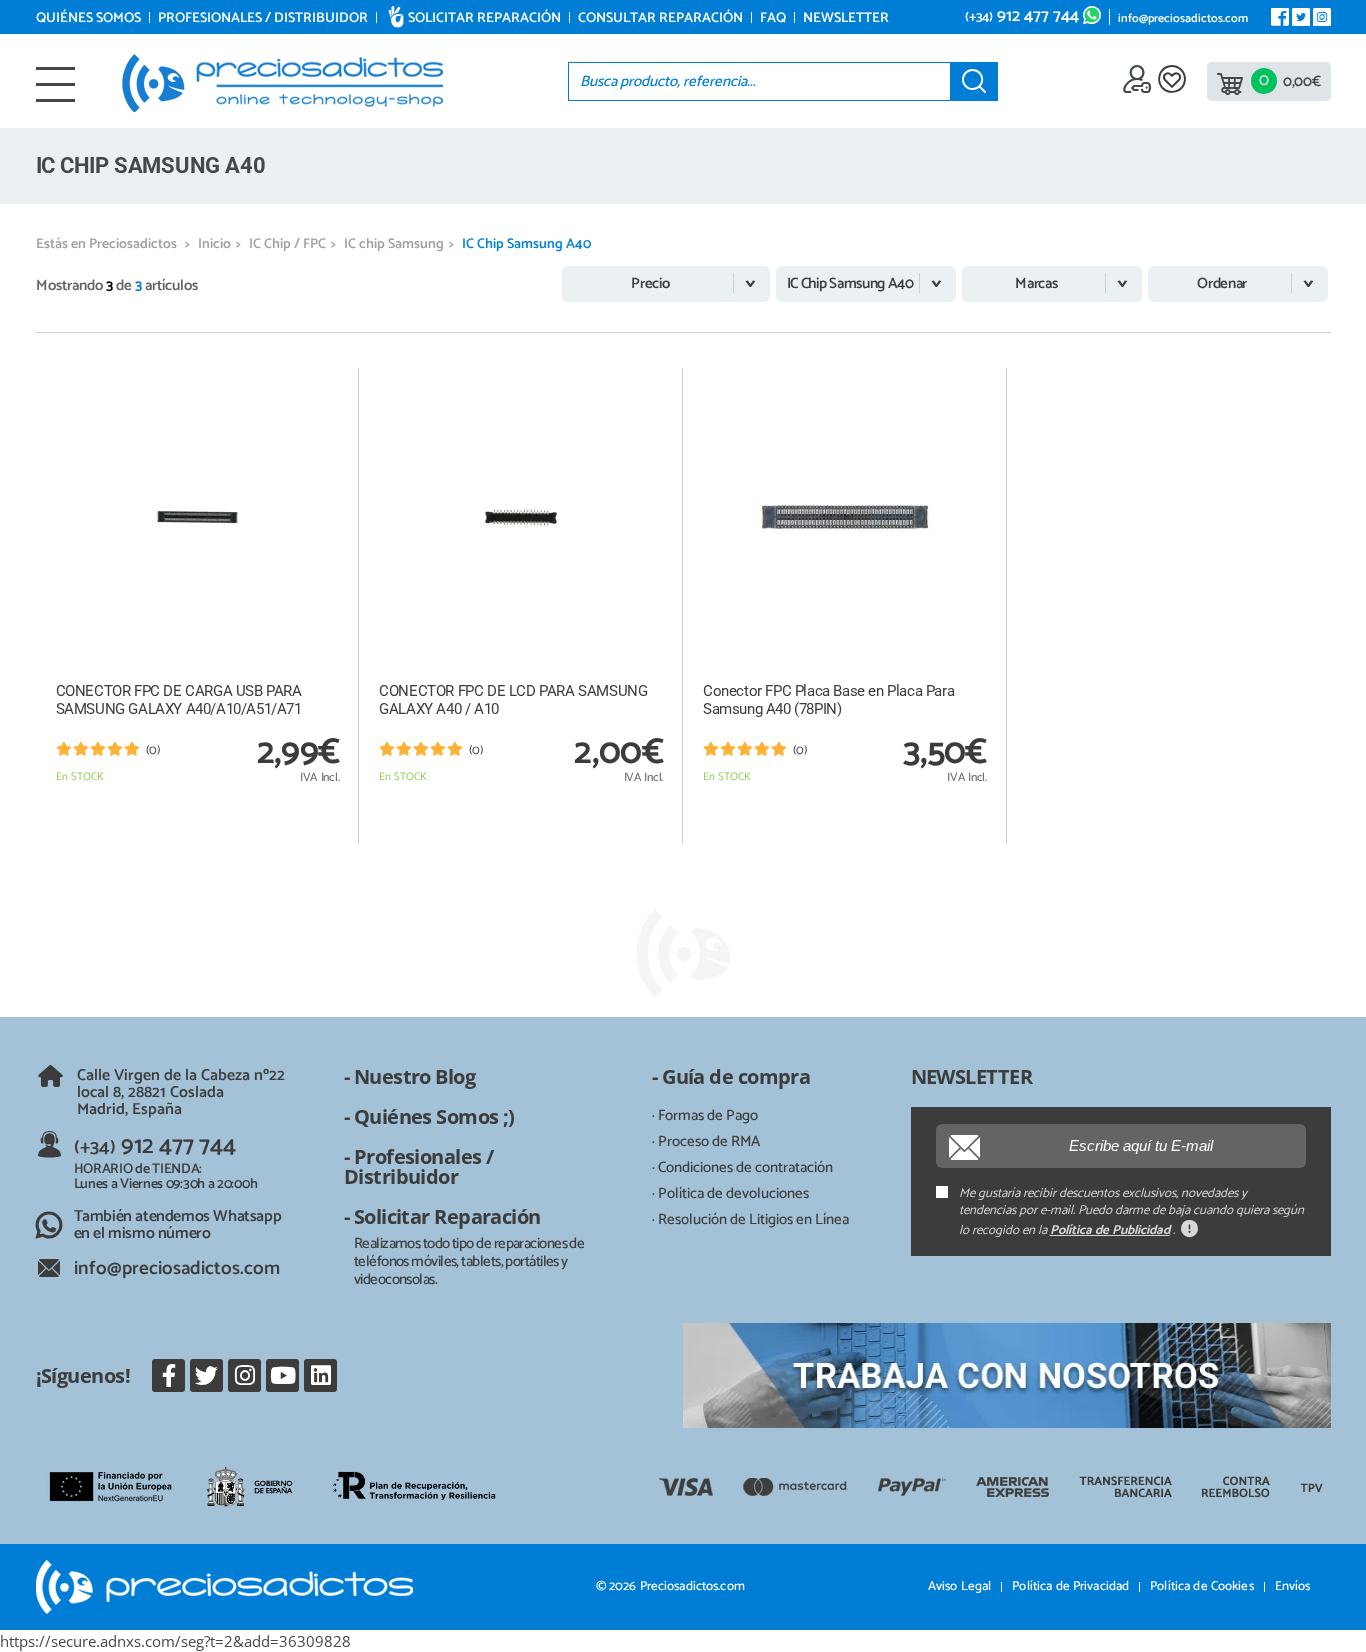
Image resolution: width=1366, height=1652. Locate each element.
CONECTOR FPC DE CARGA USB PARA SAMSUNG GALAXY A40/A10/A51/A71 (179, 700)
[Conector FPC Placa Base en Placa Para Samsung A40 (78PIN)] (845, 517)
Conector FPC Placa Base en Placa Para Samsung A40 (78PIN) (828, 700)
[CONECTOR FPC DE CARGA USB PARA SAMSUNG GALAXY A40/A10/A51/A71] (198, 517)
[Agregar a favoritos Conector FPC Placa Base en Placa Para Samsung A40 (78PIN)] (970, 382)
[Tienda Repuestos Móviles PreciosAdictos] (282, 83)
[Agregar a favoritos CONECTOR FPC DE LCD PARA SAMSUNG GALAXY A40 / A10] (646, 382)
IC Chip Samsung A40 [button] (850, 283)
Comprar (197, 822)
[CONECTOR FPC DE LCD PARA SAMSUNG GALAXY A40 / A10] (521, 517)
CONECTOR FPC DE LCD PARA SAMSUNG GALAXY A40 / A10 (513, 700)
